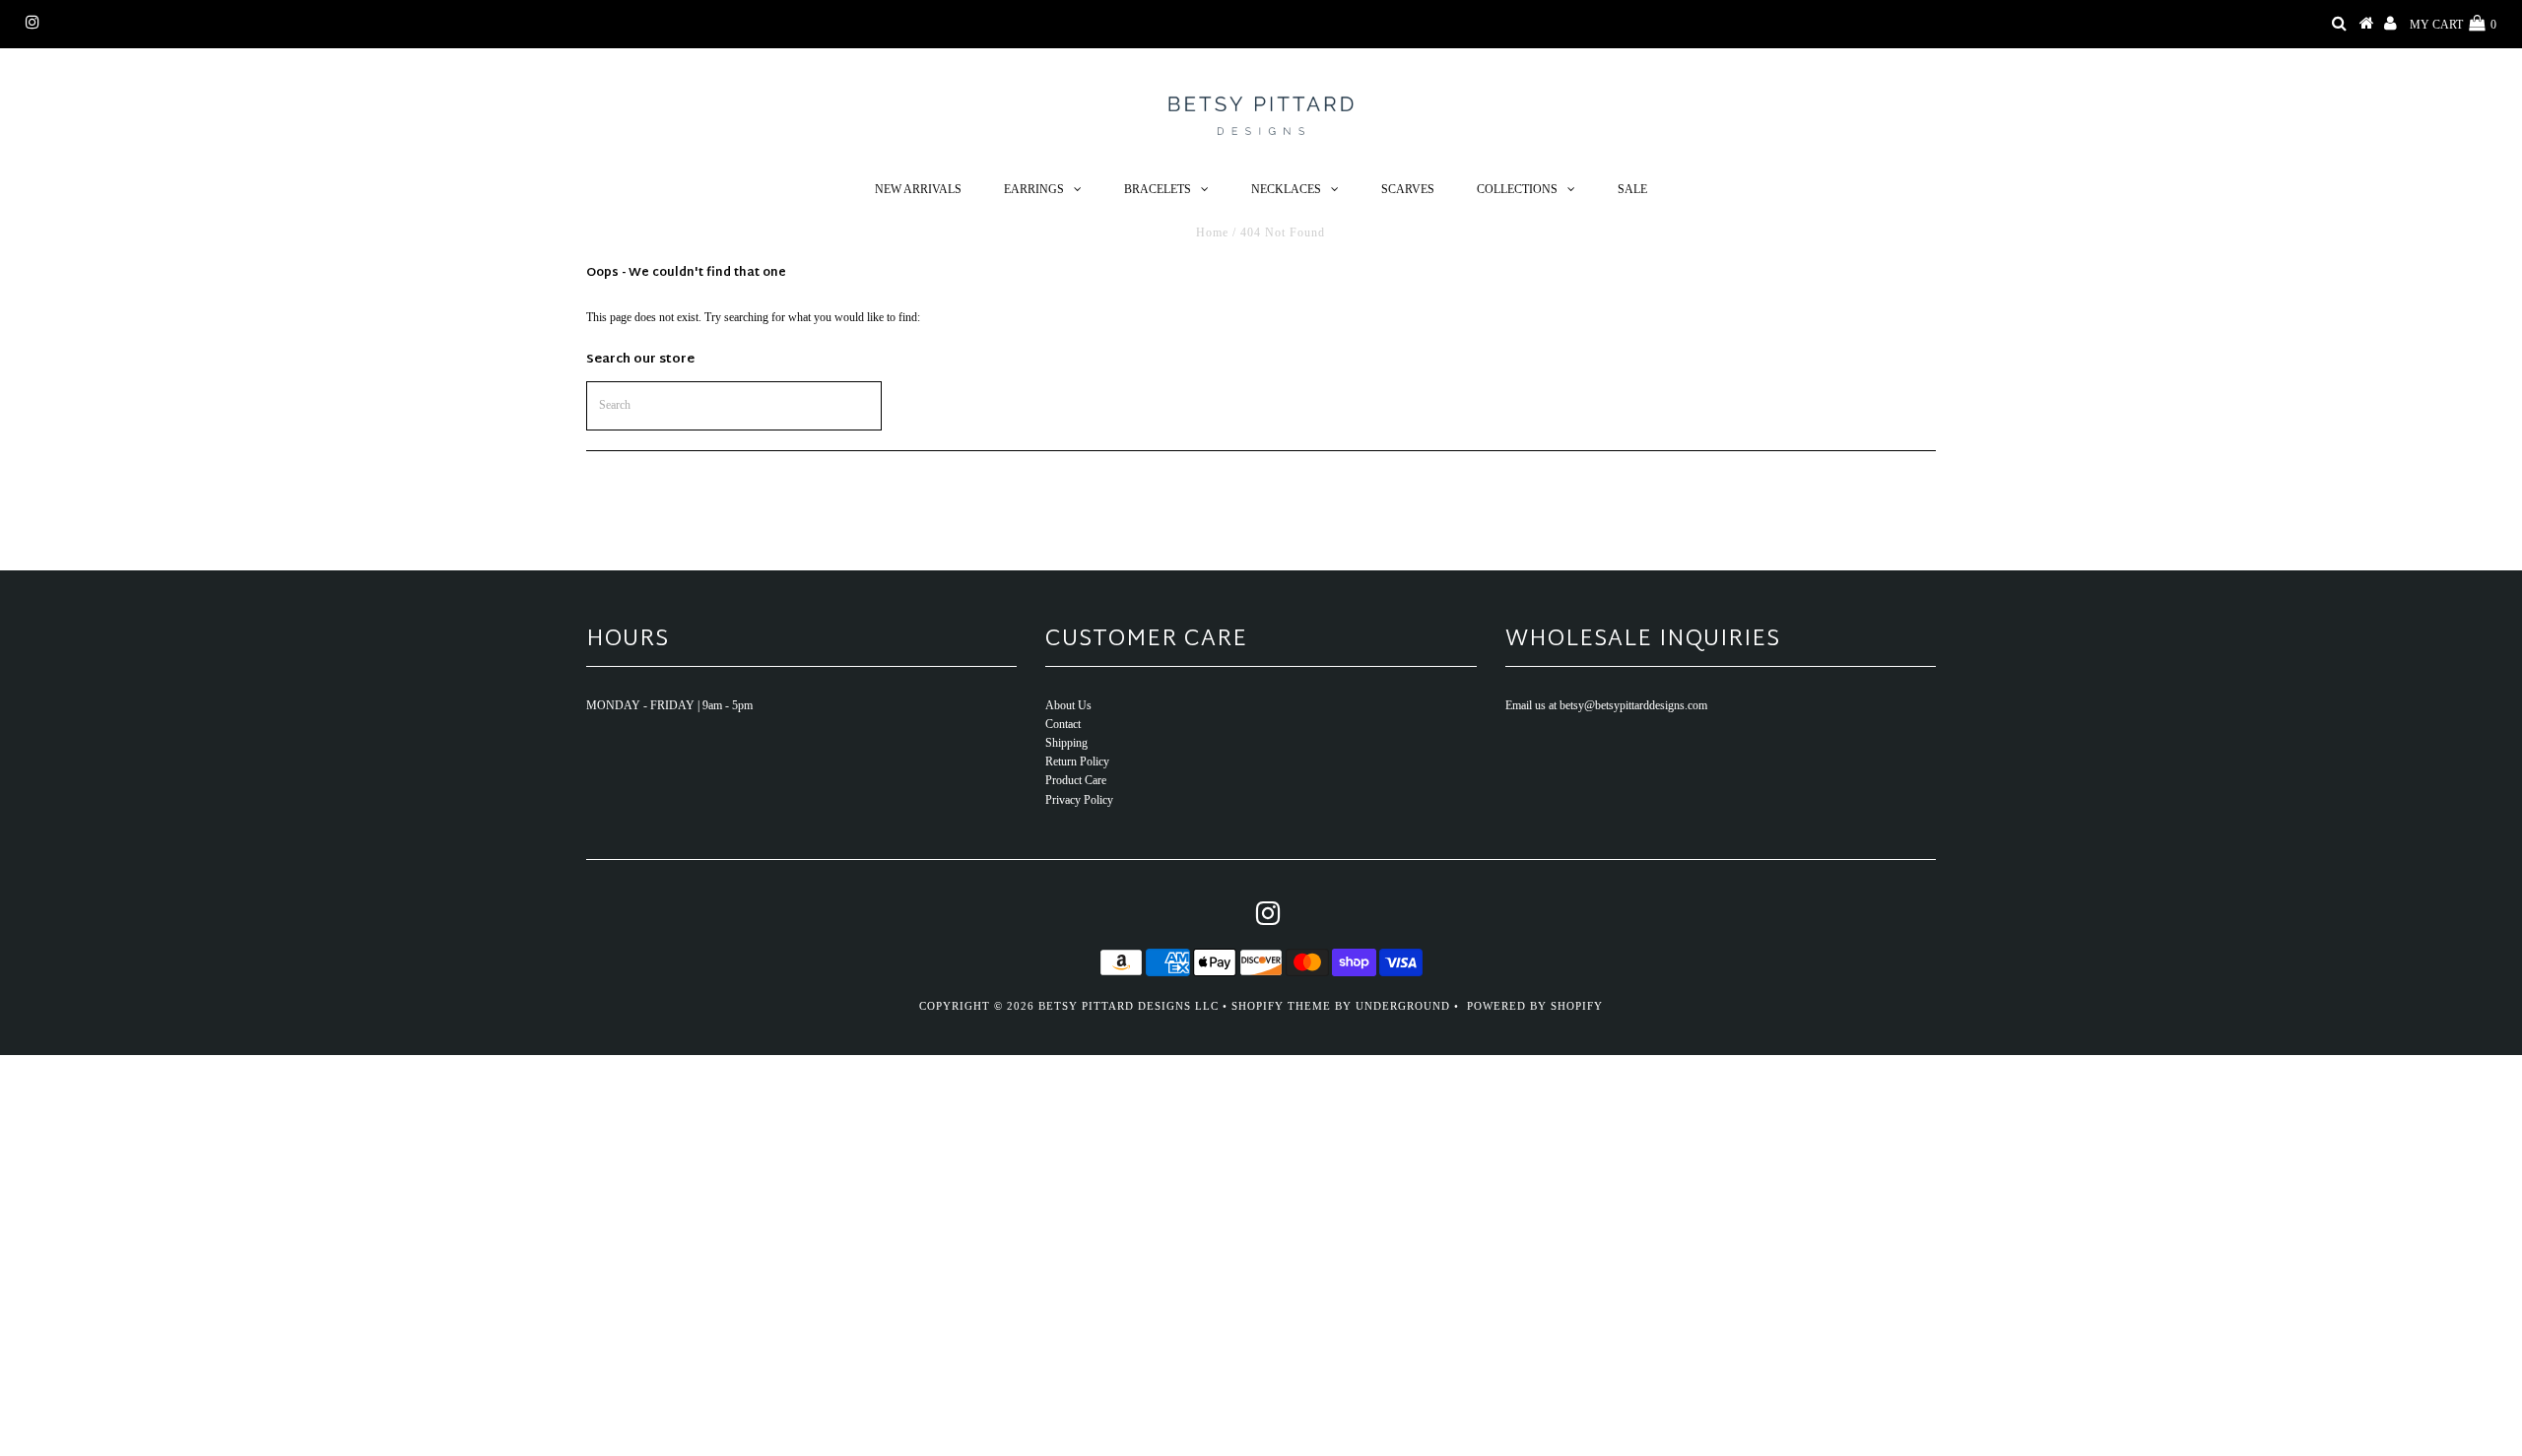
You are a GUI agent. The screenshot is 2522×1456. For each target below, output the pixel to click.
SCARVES (1408, 189)
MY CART (2453, 25)
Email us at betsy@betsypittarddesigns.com (1606, 705)
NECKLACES (1286, 189)
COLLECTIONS (1517, 189)
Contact (1063, 724)
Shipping (1066, 743)
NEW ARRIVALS (918, 189)
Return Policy (1077, 761)
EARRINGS (1034, 189)
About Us (1068, 705)
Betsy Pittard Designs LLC (1128, 1006)
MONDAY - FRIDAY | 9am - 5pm (669, 705)
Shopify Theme (1281, 1006)
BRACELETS (1158, 189)
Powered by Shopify (1535, 1006)
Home (1212, 232)
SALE (1632, 189)
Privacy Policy (1079, 800)
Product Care (1076, 780)
